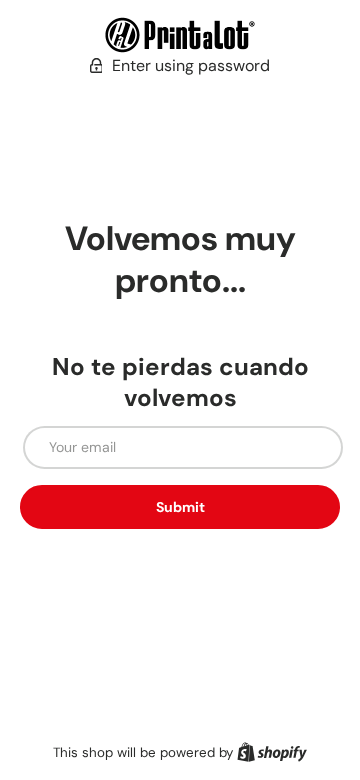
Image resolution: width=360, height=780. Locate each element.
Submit (180, 507)
